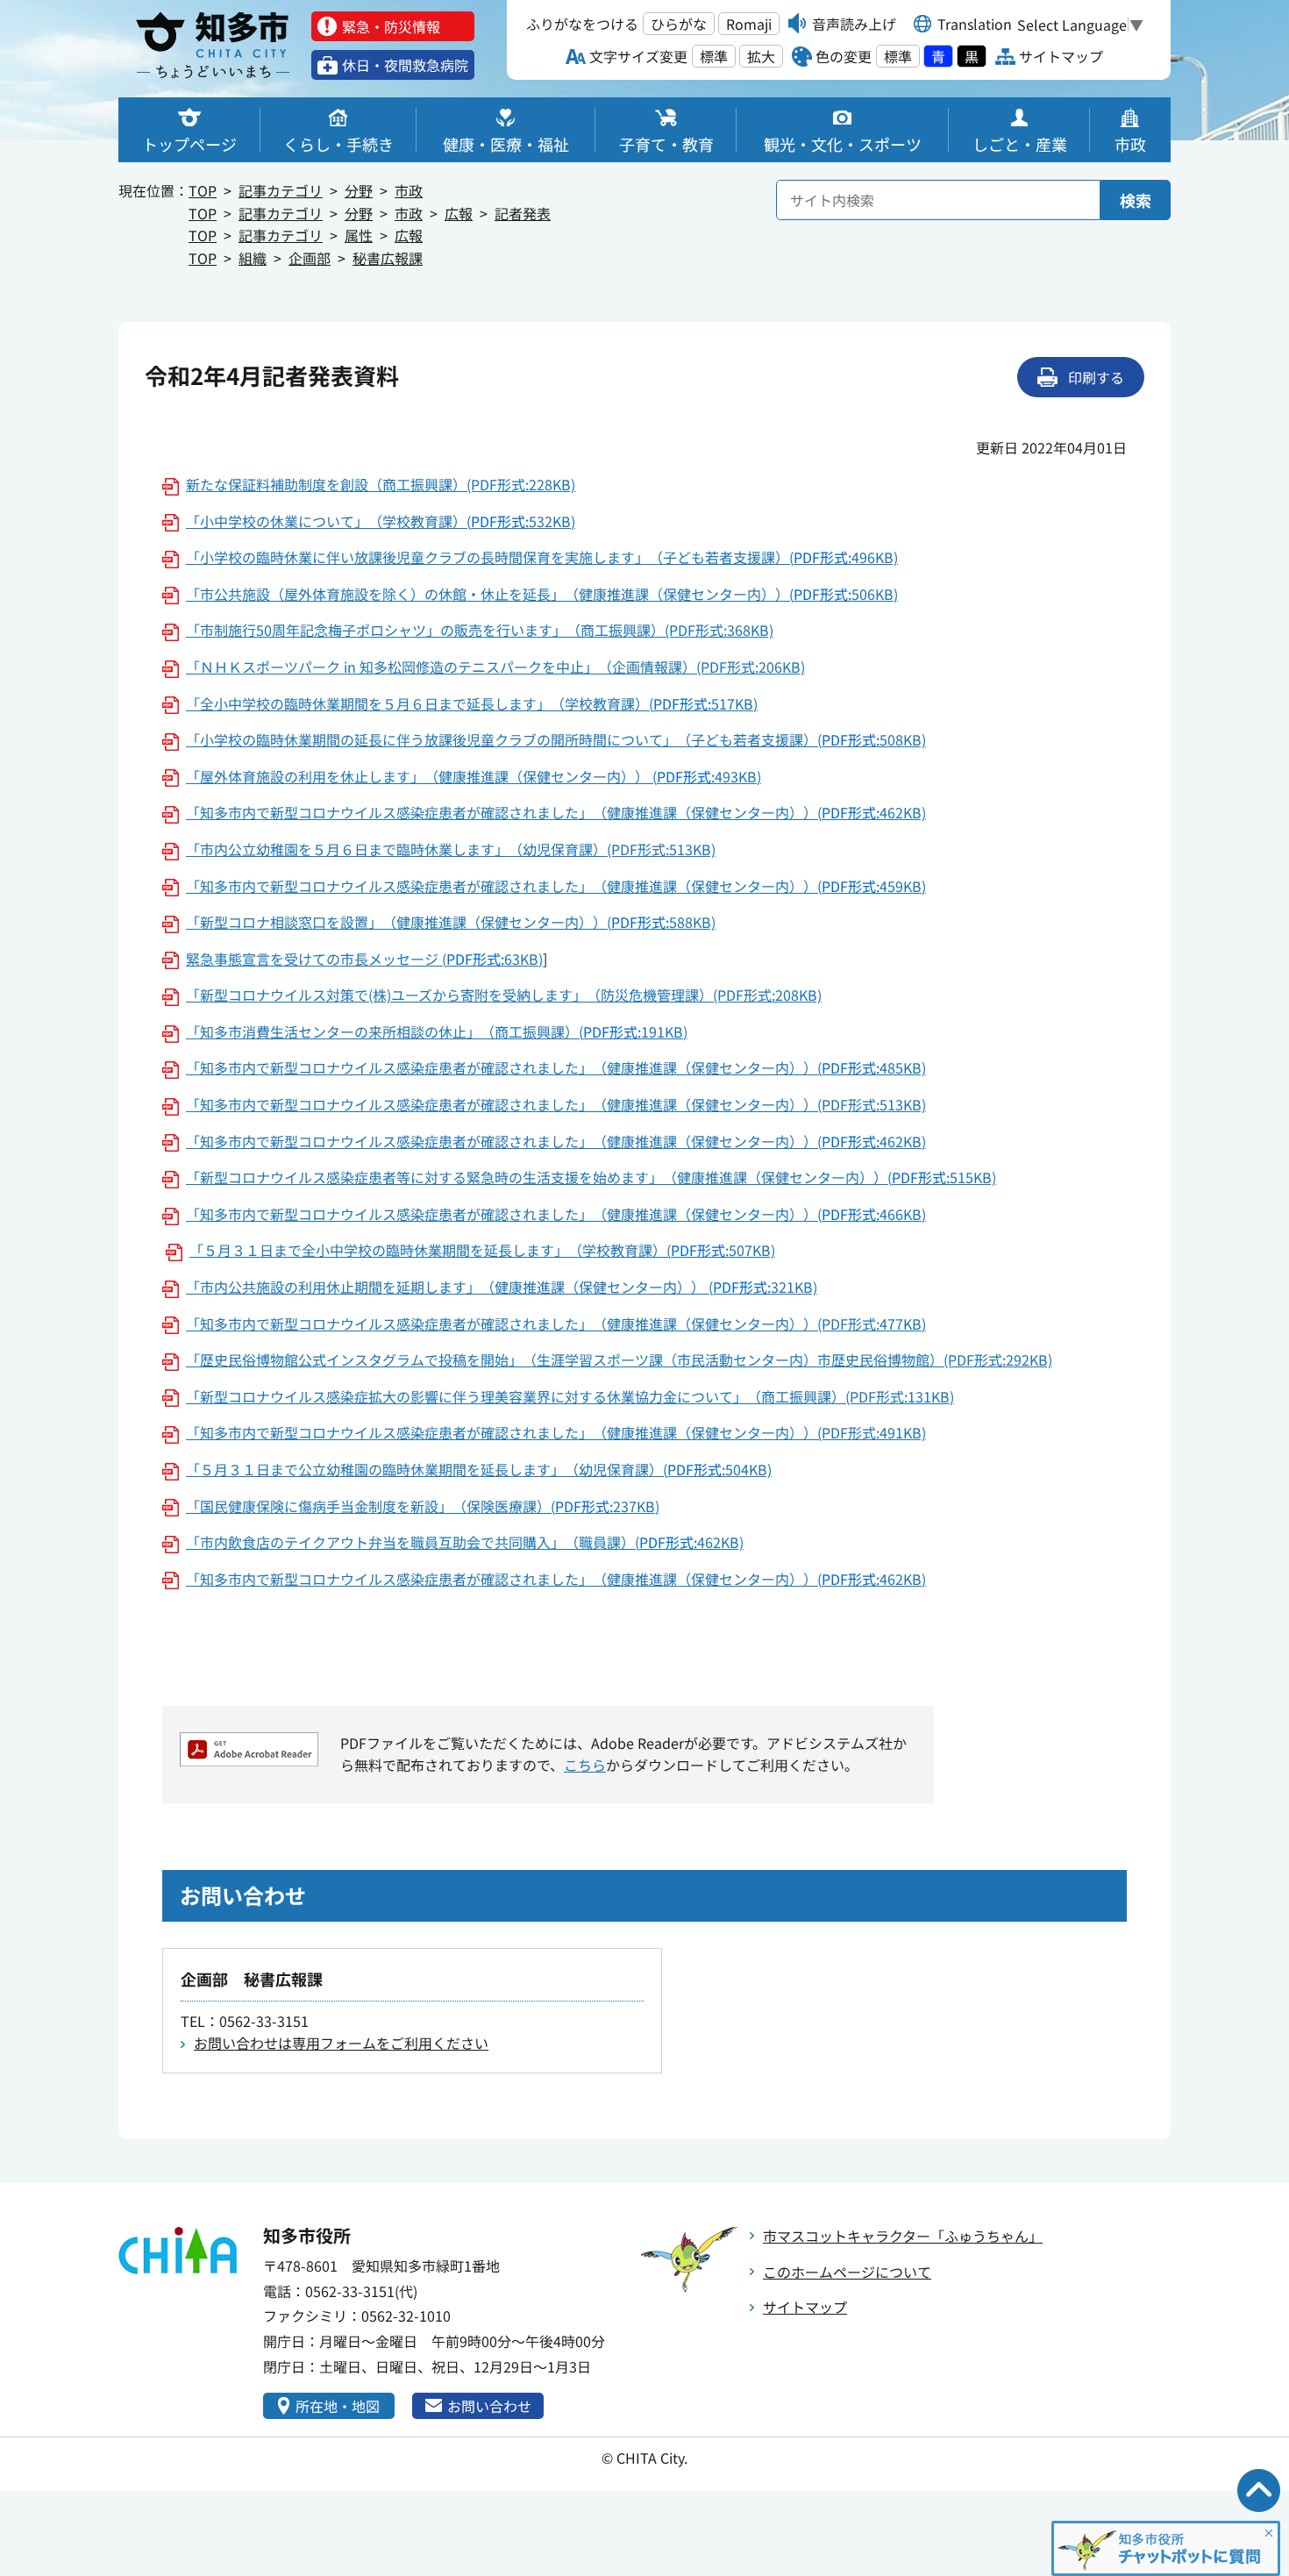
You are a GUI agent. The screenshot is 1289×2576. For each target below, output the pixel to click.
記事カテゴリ (281, 190)
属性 (359, 235)
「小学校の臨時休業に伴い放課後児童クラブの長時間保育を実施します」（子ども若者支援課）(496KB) (542, 557)
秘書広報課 (388, 258)
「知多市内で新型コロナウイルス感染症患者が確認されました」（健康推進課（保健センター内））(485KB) (556, 1067)
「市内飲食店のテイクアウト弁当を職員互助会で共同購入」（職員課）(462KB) (465, 1542)
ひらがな (679, 24)
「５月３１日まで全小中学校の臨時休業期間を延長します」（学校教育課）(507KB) (482, 1250)
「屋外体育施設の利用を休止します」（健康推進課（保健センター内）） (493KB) (474, 776)
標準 (714, 56)
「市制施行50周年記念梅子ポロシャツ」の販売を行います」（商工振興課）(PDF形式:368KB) (480, 630)
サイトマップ (805, 2307)
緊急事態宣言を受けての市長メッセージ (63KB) (364, 959)
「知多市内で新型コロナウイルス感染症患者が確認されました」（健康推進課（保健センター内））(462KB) (556, 812)
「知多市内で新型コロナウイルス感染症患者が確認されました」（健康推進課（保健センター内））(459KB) (556, 886)
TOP (203, 190)
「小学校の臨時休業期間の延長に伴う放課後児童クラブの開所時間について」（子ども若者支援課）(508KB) (556, 739)
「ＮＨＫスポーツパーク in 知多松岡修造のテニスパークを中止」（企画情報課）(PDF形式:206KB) (495, 667)
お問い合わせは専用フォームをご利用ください (341, 2043)
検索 (1136, 200)
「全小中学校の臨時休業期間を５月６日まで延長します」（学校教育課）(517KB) (472, 703)
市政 (409, 190)
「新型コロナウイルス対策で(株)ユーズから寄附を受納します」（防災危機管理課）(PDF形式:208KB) (504, 995)
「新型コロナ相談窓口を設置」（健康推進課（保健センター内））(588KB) (451, 922)
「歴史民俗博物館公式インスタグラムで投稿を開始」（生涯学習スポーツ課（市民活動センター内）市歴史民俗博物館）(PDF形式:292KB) (619, 1359)
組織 (253, 258)
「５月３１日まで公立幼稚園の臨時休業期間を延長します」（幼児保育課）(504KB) (479, 1469)
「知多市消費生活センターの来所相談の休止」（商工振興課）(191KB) (437, 1031)
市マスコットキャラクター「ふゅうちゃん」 (903, 2236)
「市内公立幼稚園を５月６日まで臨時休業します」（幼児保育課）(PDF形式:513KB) (451, 849)
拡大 (761, 56)
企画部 (310, 258)
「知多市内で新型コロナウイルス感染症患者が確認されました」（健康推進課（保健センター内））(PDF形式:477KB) (556, 1324)
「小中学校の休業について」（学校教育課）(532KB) (381, 521)
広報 (459, 213)
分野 (359, 190)
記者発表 (523, 213)
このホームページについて (847, 2272)
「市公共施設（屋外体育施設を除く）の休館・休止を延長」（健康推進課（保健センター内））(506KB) (542, 594)
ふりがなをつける (582, 24)
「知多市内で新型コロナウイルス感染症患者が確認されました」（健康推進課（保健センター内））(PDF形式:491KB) (556, 1432)
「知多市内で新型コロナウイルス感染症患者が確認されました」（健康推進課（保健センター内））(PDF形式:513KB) (556, 1104)
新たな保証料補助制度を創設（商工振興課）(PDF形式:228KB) (381, 484)
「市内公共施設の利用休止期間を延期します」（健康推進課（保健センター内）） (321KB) (502, 1287)
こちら (585, 1765)
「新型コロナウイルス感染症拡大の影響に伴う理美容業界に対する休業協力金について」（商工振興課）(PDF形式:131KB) (570, 1396)
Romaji (749, 24)
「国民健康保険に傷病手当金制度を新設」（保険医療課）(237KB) (423, 1506)
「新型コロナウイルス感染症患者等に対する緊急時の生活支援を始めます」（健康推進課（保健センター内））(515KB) (591, 1177)
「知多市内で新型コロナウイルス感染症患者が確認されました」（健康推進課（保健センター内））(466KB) (556, 1214)
